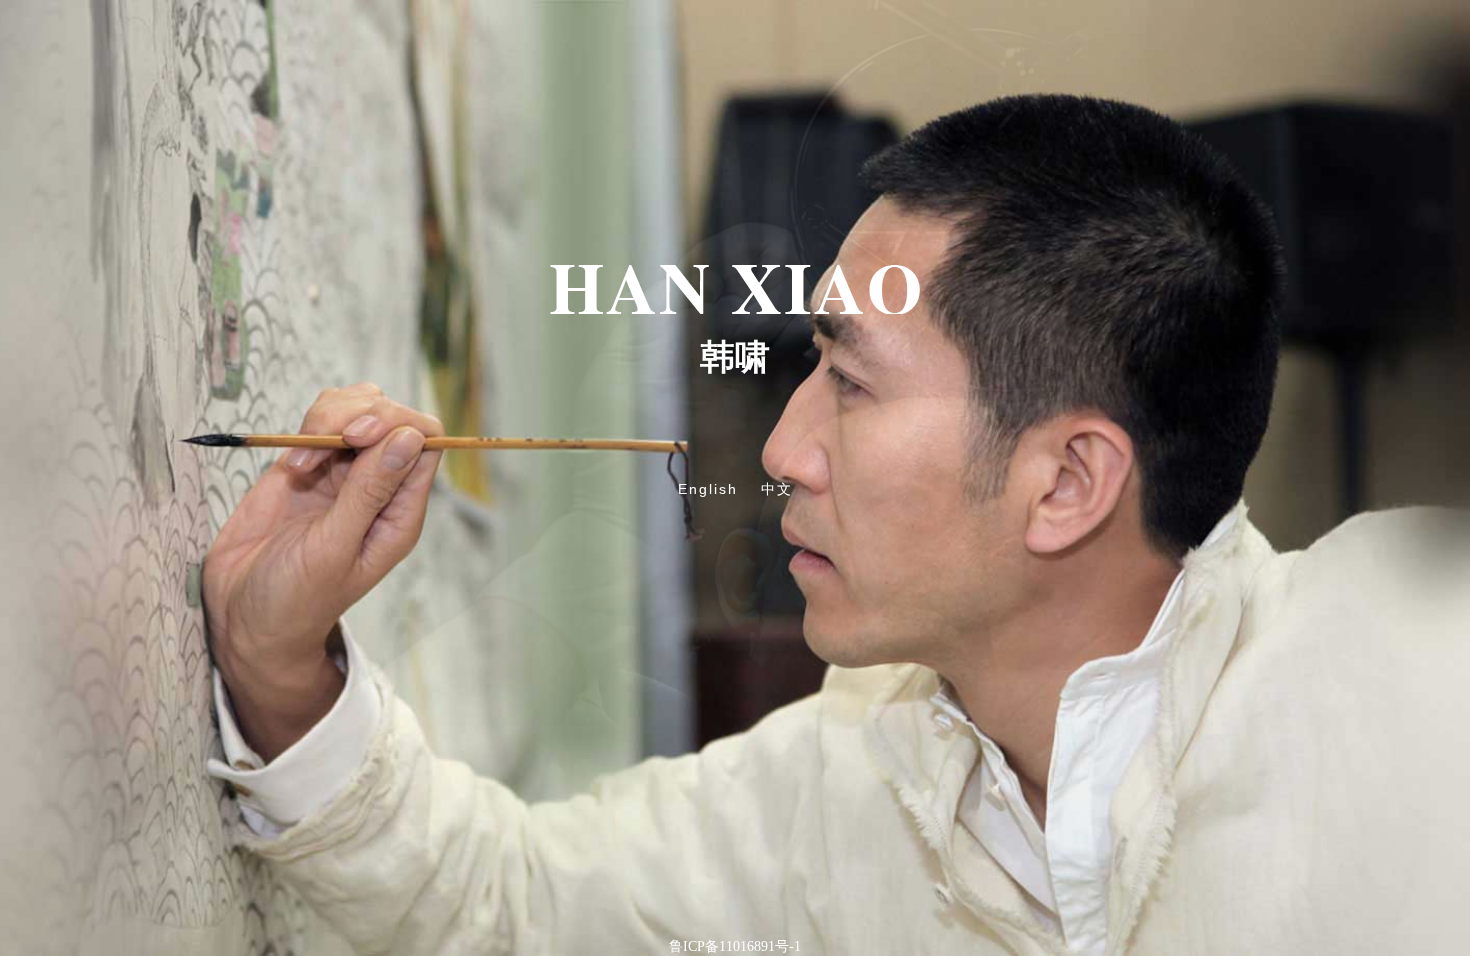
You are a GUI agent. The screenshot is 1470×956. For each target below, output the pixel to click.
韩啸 (735, 357)
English (708, 489)
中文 (777, 489)
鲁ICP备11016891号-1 (735, 946)
